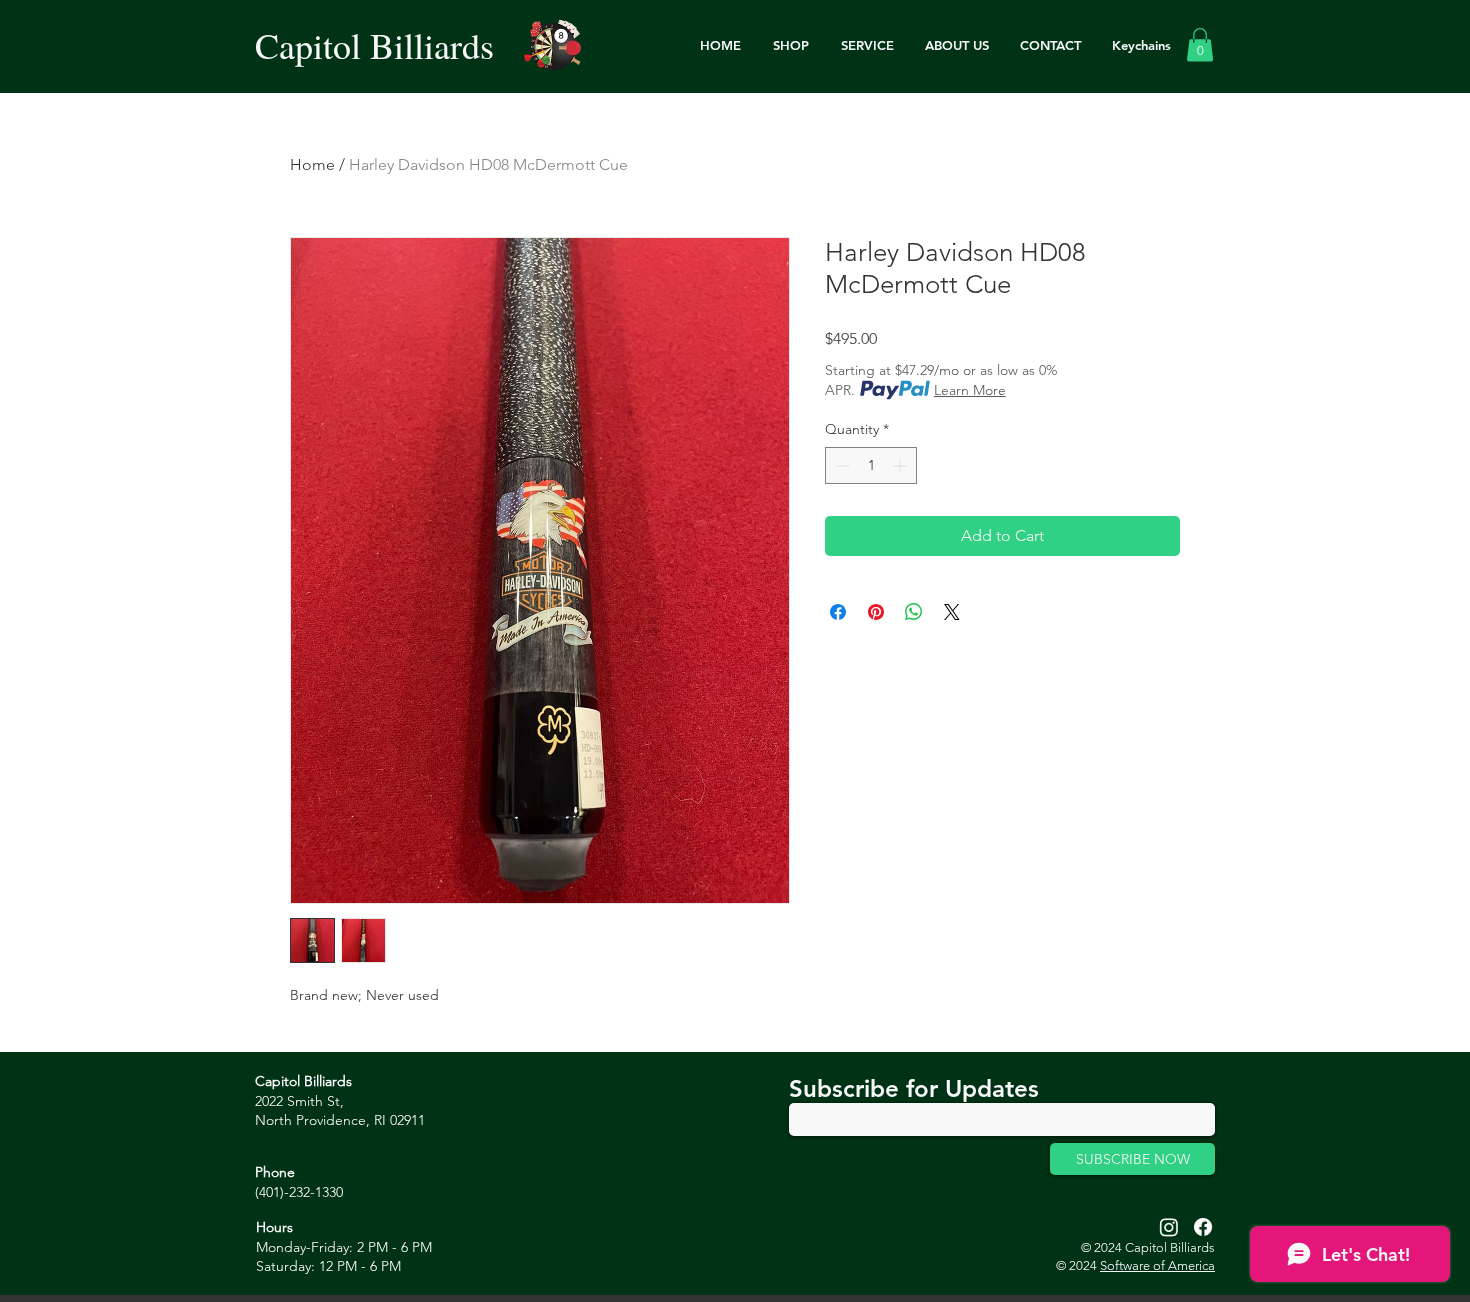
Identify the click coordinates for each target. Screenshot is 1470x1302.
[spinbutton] (871, 465)
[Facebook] (1203, 1227)
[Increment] (901, 465)
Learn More (970, 390)
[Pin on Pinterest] (876, 612)
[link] (1200, 44)
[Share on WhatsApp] (914, 612)
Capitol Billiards (374, 45)
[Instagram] (1169, 1227)
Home (312, 164)
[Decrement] (840, 465)
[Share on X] (952, 612)
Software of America (1157, 1265)
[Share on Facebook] (838, 612)
